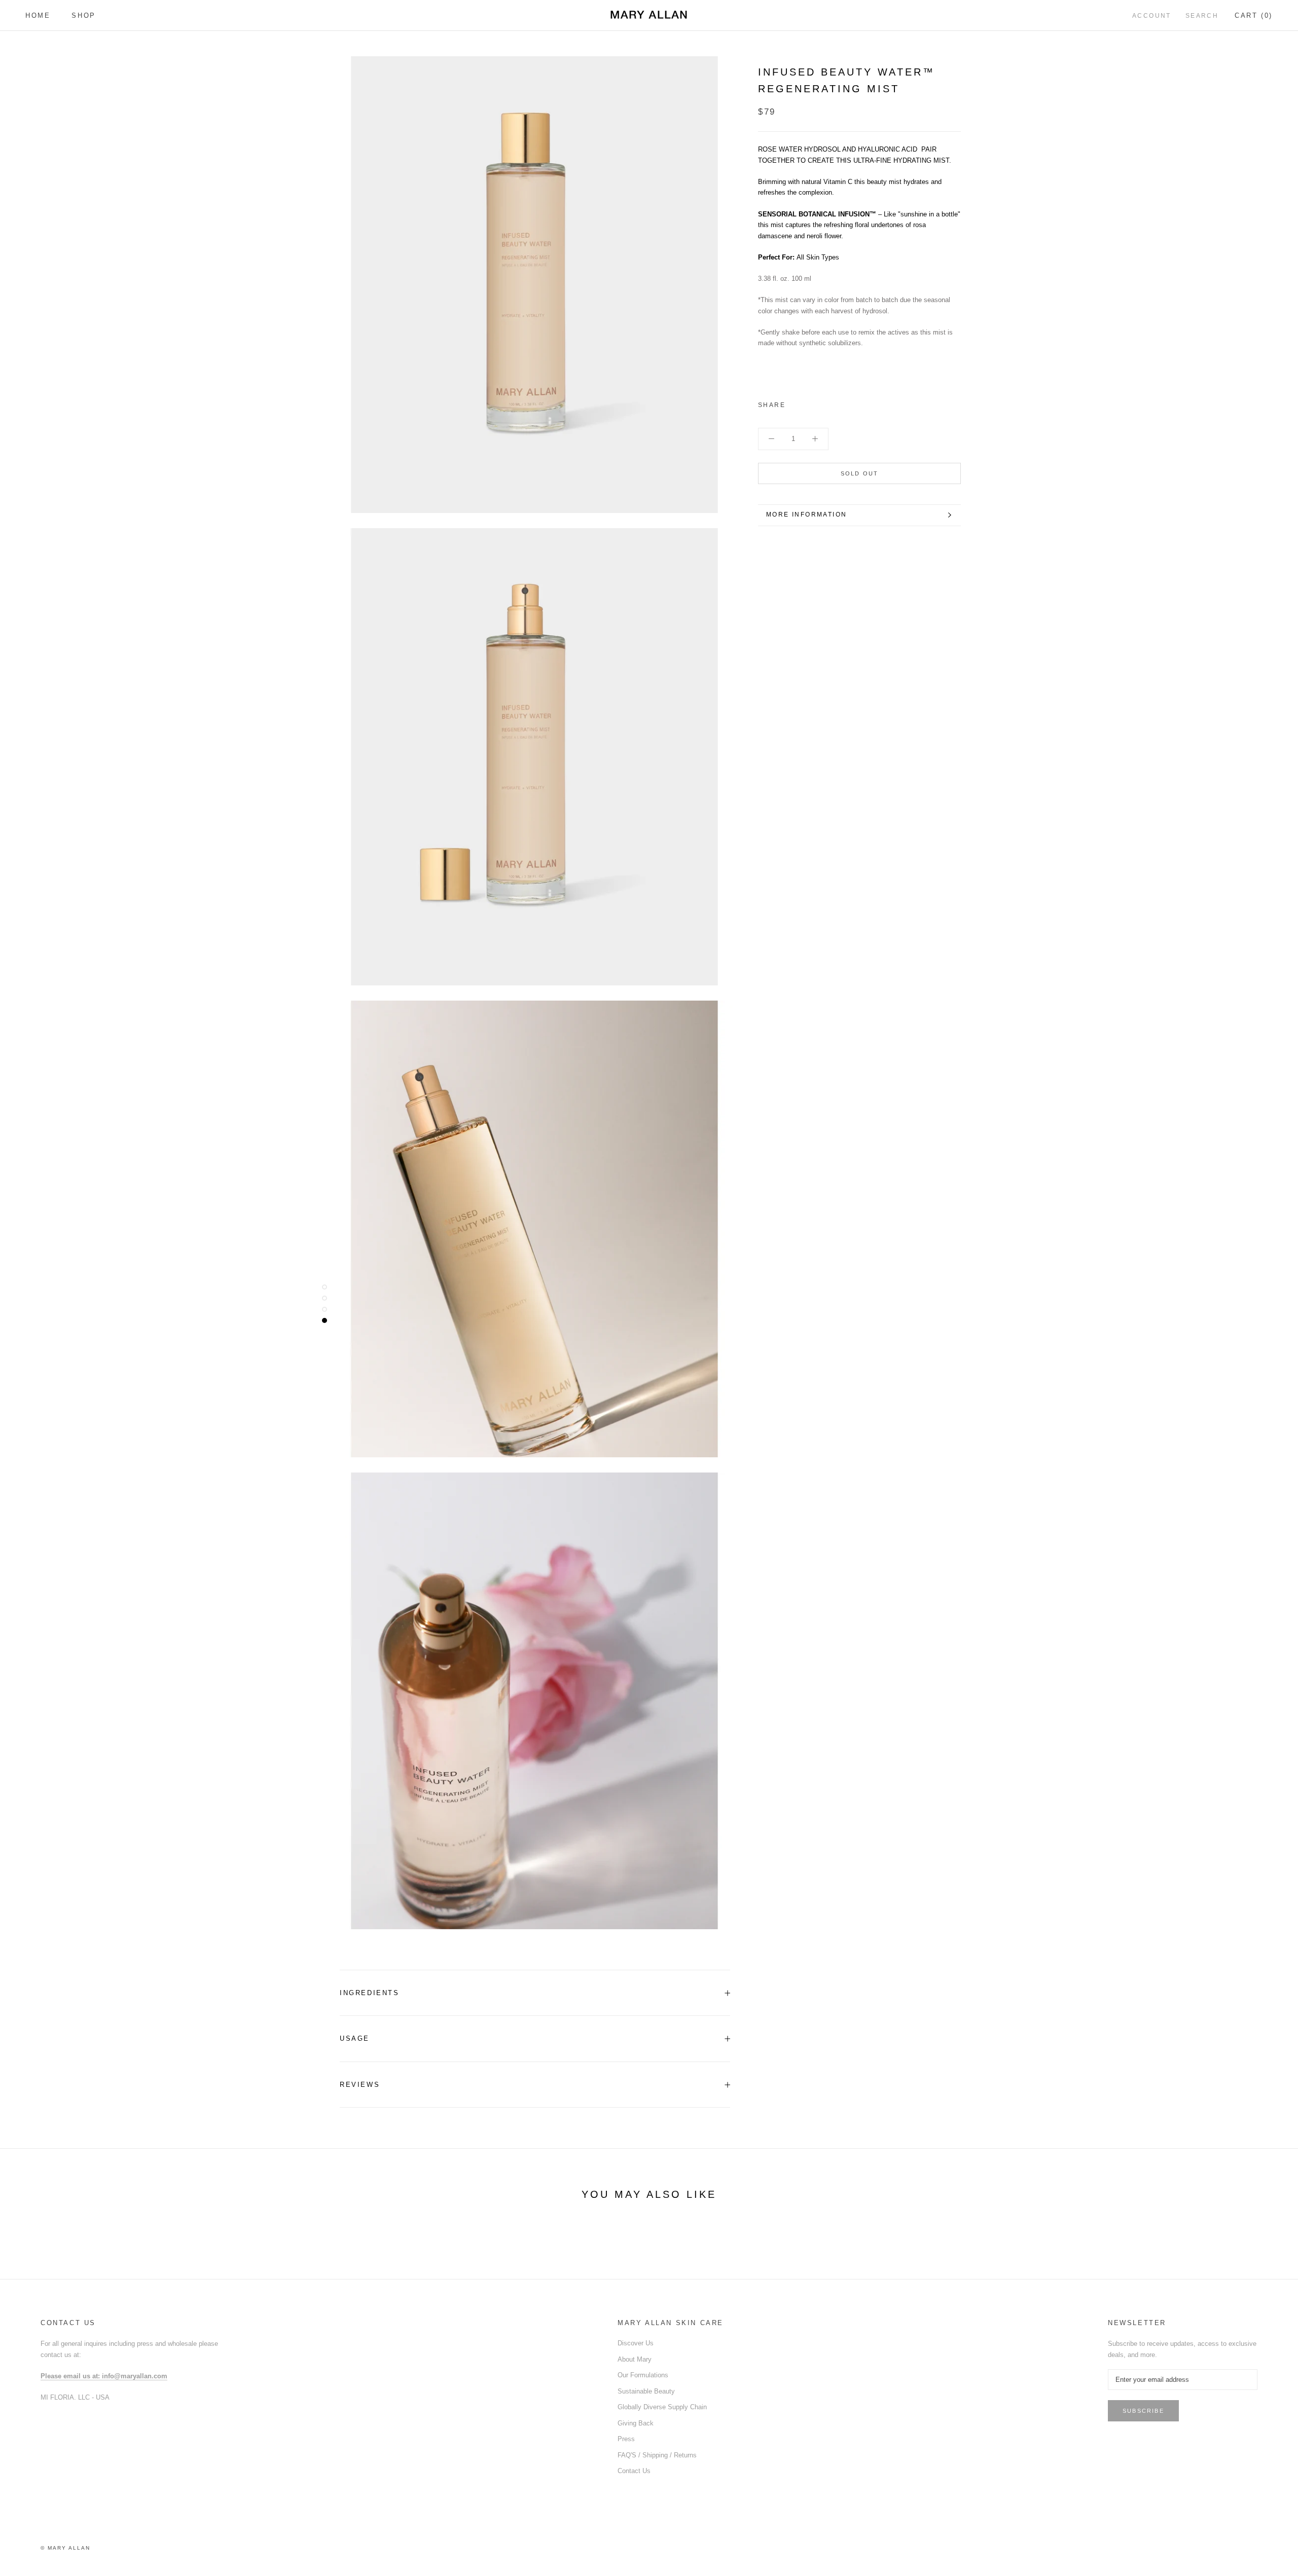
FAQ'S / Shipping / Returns (657, 2455)
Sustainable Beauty (646, 2391)
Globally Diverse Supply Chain (662, 2407)
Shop (83, 15)
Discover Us (636, 2343)
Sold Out (860, 473)
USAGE (355, 2038)
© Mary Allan (65, 2548)
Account (1152, 16)
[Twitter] (808, 403)
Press (626, 2439)
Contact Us (634, 2471)
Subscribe (1143, 2411)
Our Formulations (643, 2375)
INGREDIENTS (370, 1993)
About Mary (635, 2359)
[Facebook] (795, 403)
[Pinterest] (821, 403)
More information (806, 514)
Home (38, 15)
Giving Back (636, 2423)
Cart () (1254, 15)
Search (1202, 16)
